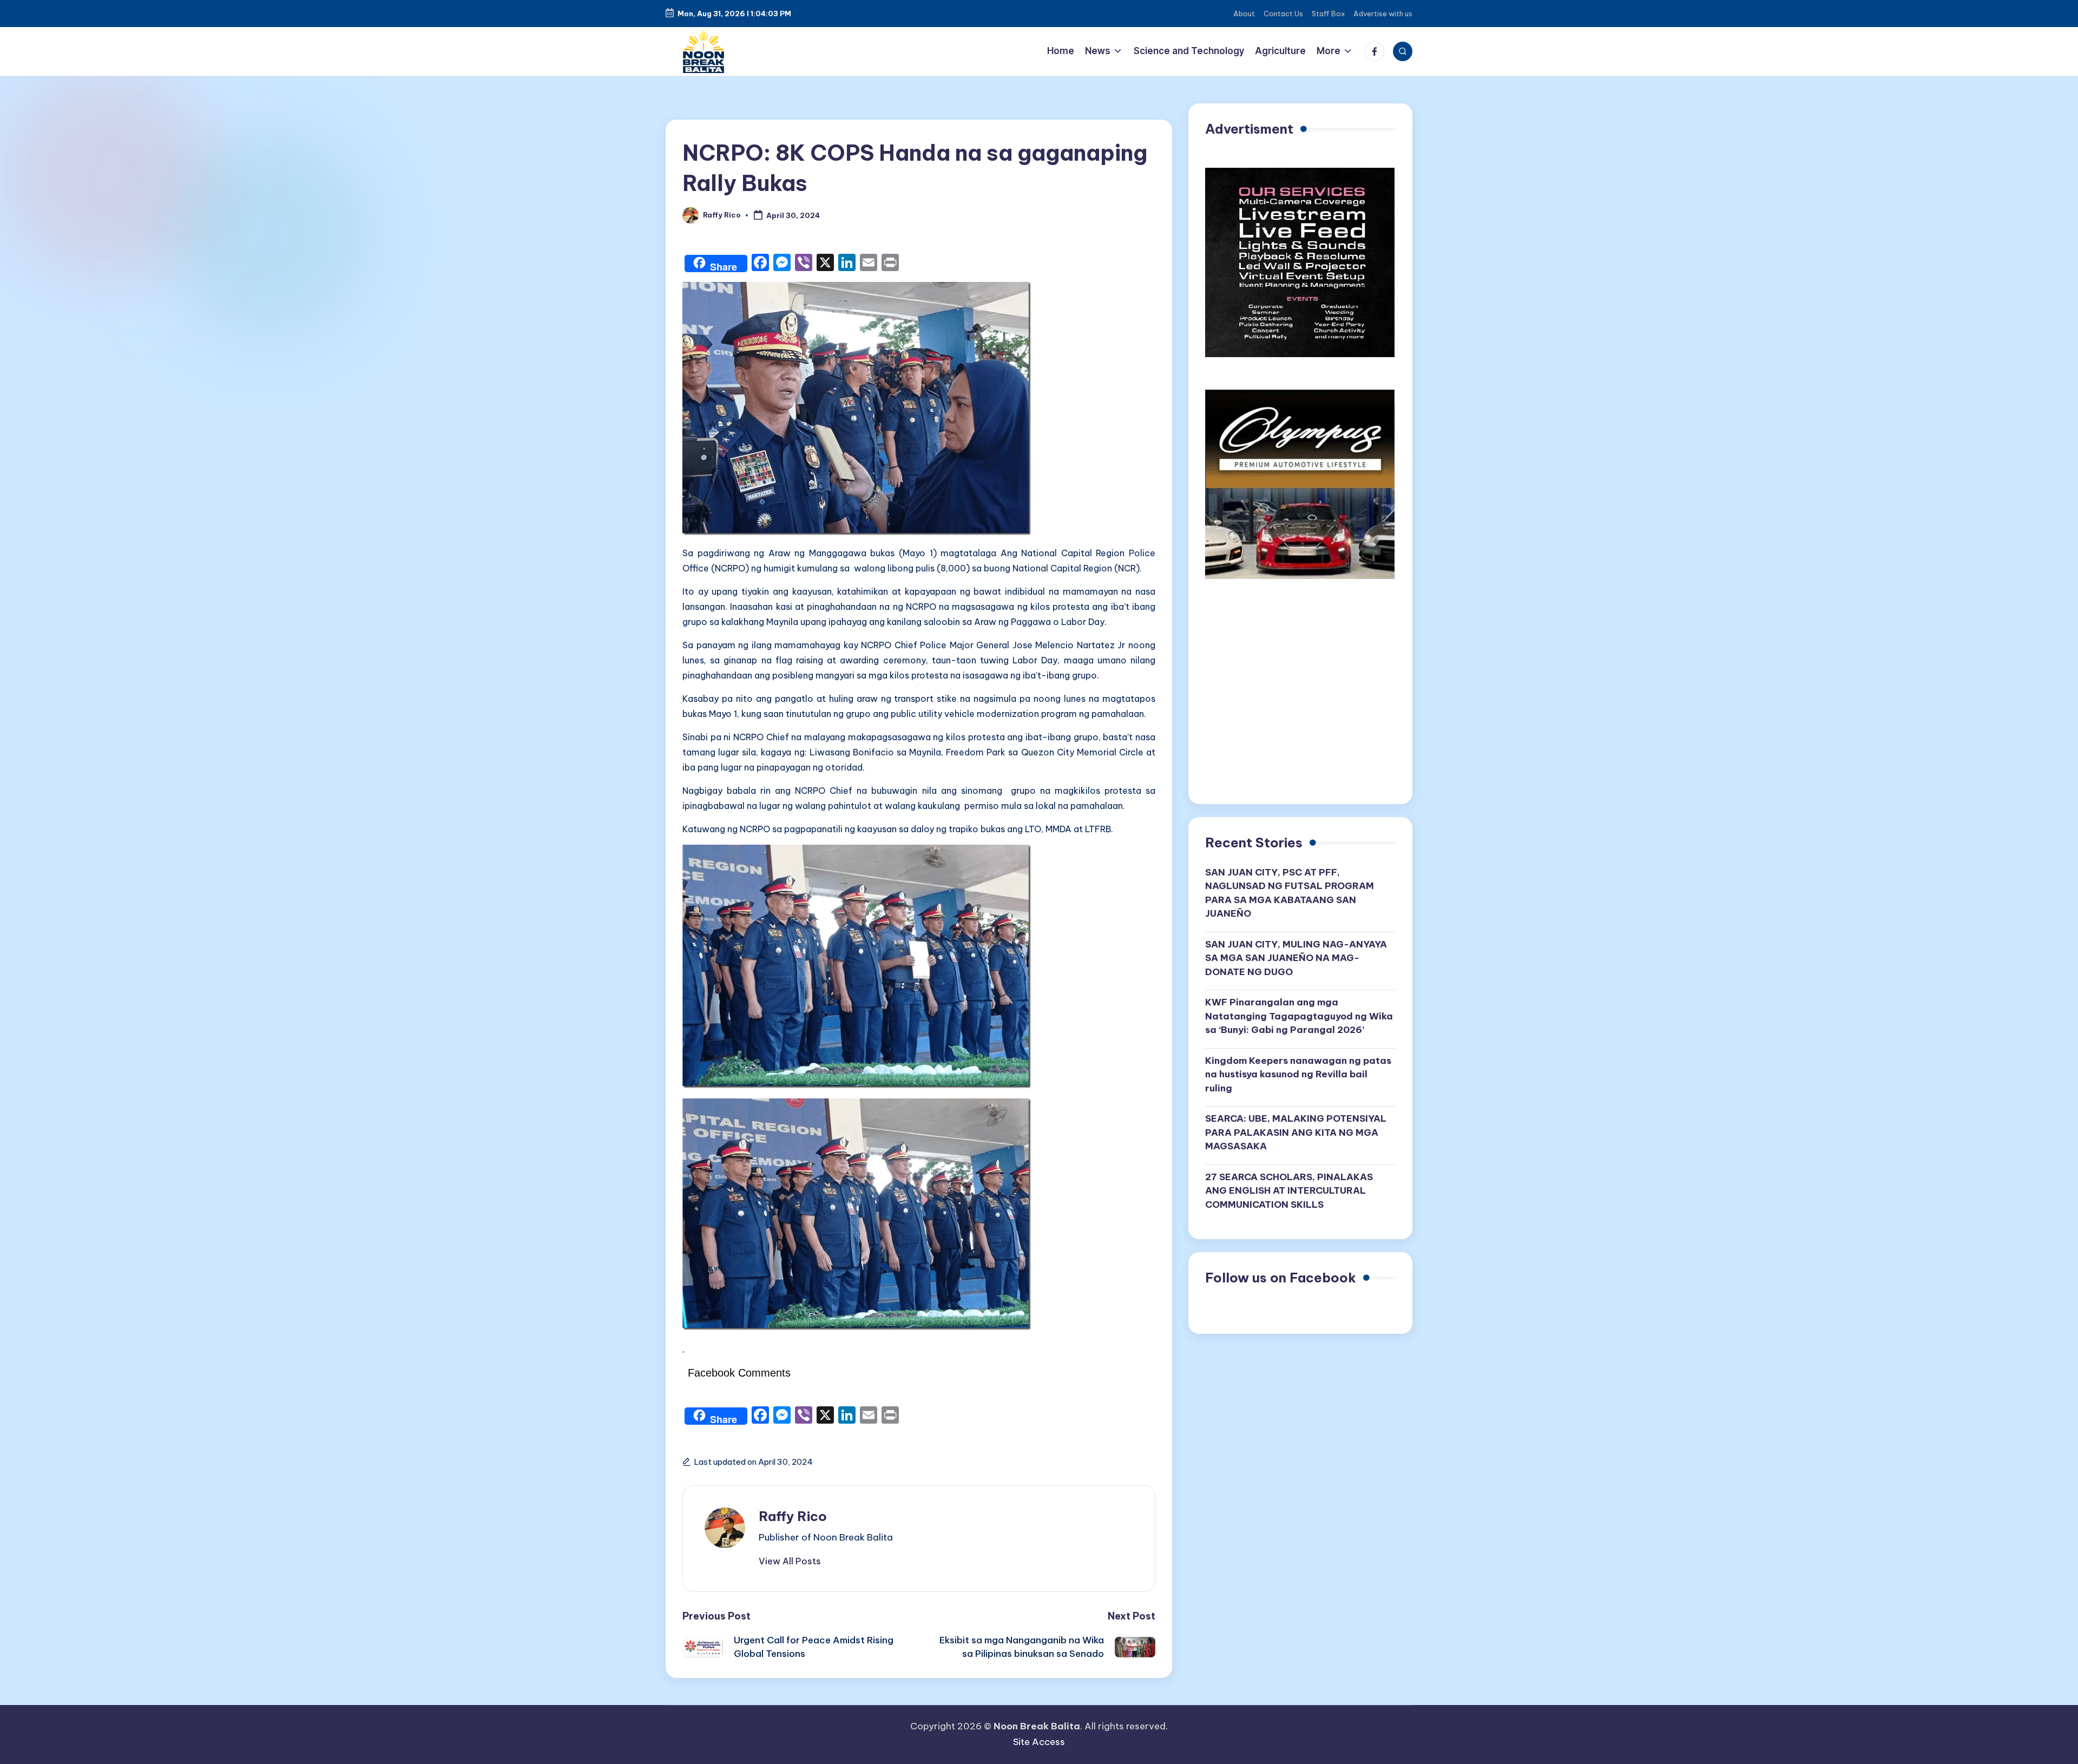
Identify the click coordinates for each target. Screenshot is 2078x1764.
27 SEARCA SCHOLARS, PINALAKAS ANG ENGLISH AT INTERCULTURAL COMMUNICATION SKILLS (1289, 1191)
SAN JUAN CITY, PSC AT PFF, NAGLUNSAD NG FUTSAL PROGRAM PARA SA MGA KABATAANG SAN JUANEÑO (1290, 893)
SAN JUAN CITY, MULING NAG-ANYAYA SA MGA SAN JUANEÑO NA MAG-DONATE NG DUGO (1296, 958)
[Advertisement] (1300, 695)
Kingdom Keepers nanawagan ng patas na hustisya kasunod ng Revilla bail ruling (1298, 1074)
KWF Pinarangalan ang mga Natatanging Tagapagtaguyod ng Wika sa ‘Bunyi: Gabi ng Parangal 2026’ (1299, 1016)
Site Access (1039, 1742)
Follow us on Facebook (1281, 1278)
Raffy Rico (793, 1516)
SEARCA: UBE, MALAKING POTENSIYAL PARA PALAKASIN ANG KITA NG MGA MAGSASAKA (1296, 1132)
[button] (790, 1561)
